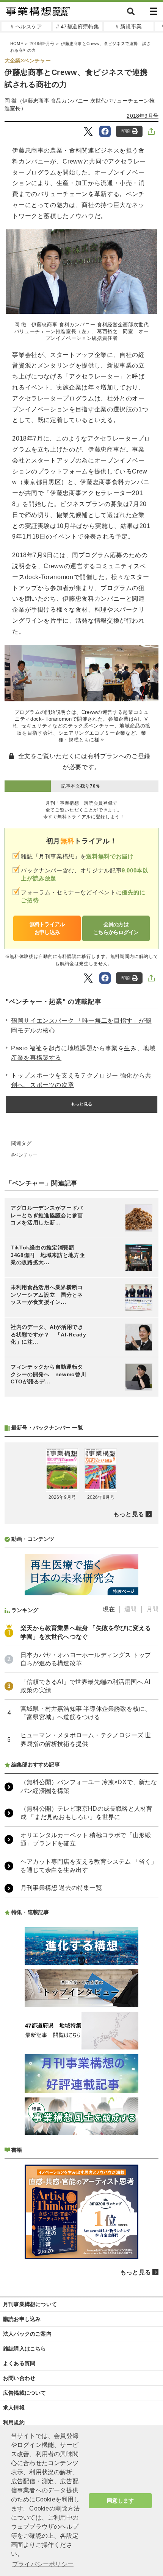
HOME (17, 44)
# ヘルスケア (26, 26)
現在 (109, 1609)
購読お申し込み (22, 2319)
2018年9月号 (42, 44)
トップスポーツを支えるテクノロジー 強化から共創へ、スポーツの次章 (81, 1080)
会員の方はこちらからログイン (116, 928)
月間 (152, 1609)
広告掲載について (25, 2393)
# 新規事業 (129, 26)
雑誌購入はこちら (25, 2349)
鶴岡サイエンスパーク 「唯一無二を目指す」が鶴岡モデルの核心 (81, 1026)
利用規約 (14, 2422)
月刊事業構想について (30, 2304)
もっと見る (81, 1104)
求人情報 (14, 2408)
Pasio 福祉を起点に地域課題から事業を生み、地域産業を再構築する (83, 1053)
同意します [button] (120, 2501)
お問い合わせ (19, 2378)
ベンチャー (26, 1155)
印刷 (126, 131)
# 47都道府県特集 (78, 26)
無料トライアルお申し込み (47, 928)
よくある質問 (19, 2363)
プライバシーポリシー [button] (43, 2564)
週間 (130, 1609)
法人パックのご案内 (27, 2334)
